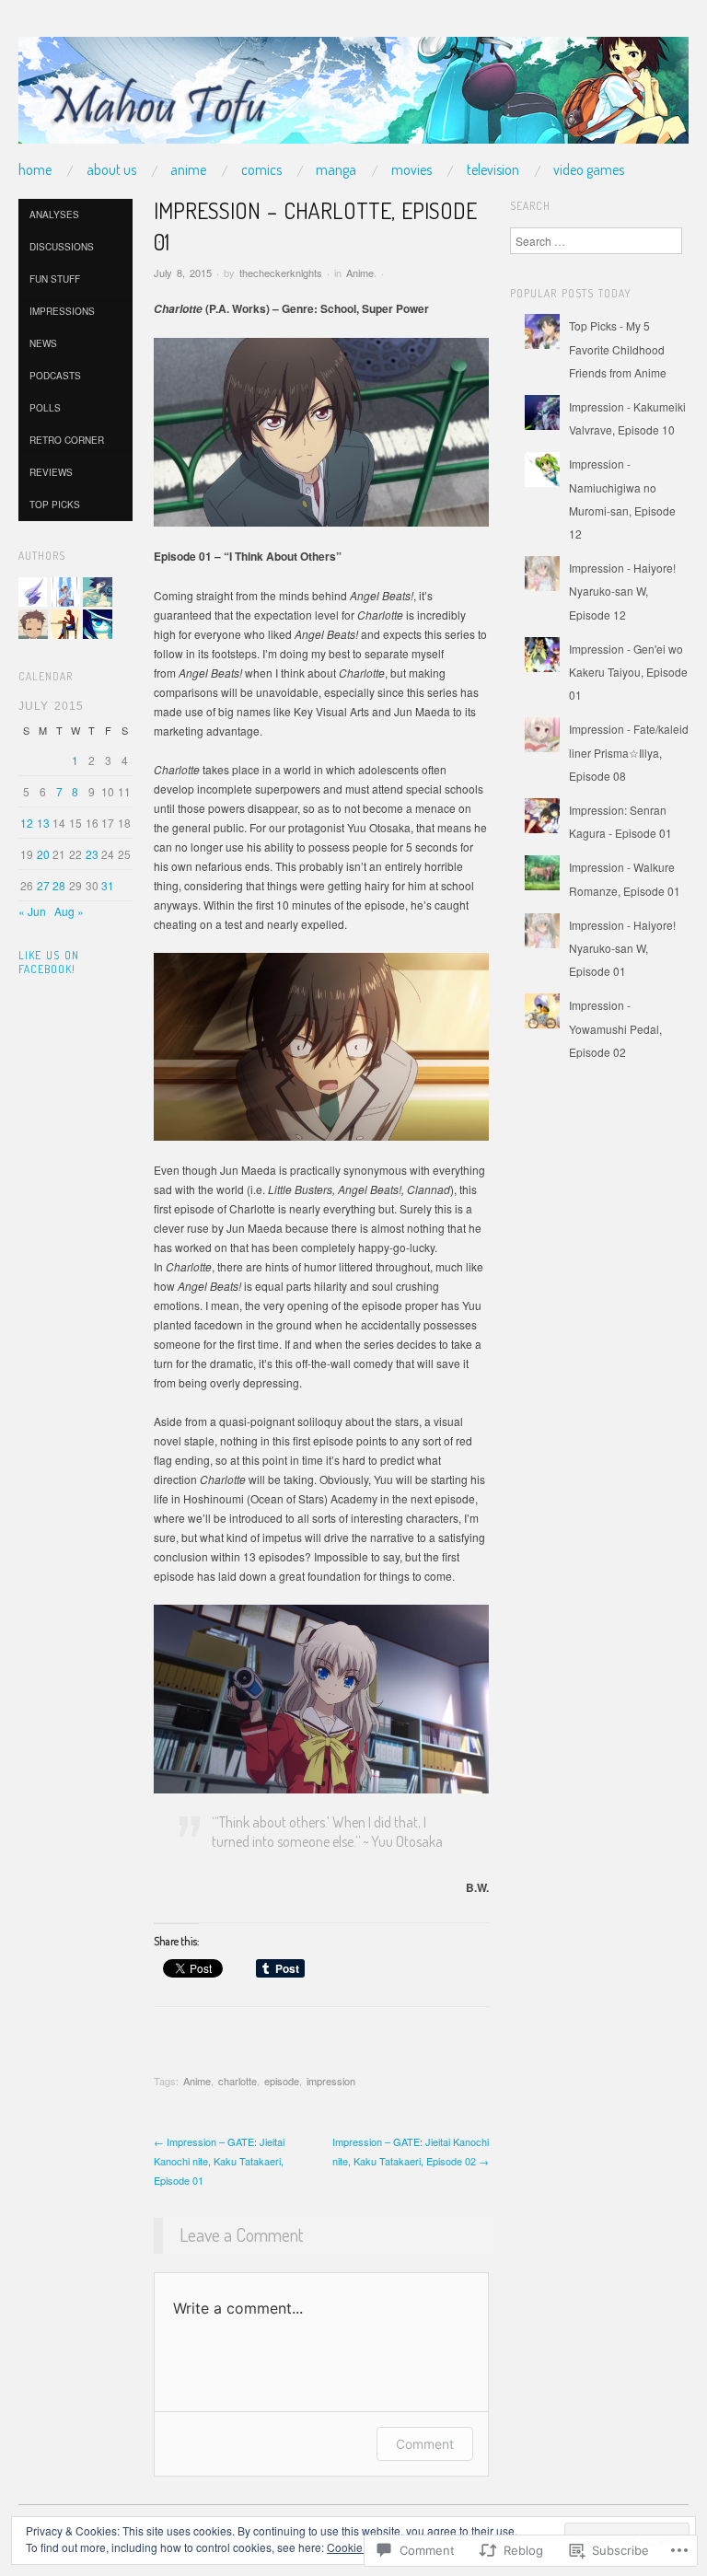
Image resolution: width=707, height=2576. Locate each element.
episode (282, 2081)
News (43, 343)
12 (27, 823)
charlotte (238, 2081)
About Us (111, 169)
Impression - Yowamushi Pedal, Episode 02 (615, 1028)
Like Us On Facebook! (49, 963)
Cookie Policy (361, 2547)
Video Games (589, 169)
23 (92, 854)
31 (108, 885)
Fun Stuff (55, 279)
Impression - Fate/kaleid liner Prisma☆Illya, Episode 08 (629, 752)
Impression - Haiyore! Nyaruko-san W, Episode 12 (622, 591)
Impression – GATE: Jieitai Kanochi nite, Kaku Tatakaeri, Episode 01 (219, 2161)
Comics (261, 169)
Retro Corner (67, 440)
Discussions (62, 247)
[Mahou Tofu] (353, 97)
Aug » (69, 911)
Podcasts (55, 376)
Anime (188, 169)
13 (43, 823)
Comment (425, 2444)
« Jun (32, 911)
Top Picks (55, 505)
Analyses (54, 215)
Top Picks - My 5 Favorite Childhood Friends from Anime (618, 348)
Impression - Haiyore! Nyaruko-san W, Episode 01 (622, 948)
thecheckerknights (281, 273)
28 (59, 885)
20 (43, 854)
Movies (411, 169)
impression (331, 2081)
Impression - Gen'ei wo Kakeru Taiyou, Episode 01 (628, 672)
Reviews (51, 472)
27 (43, 885)
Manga (336, 169)
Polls (45, 408)
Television (493, 169)
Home (35, 169)
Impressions (62, 311)
